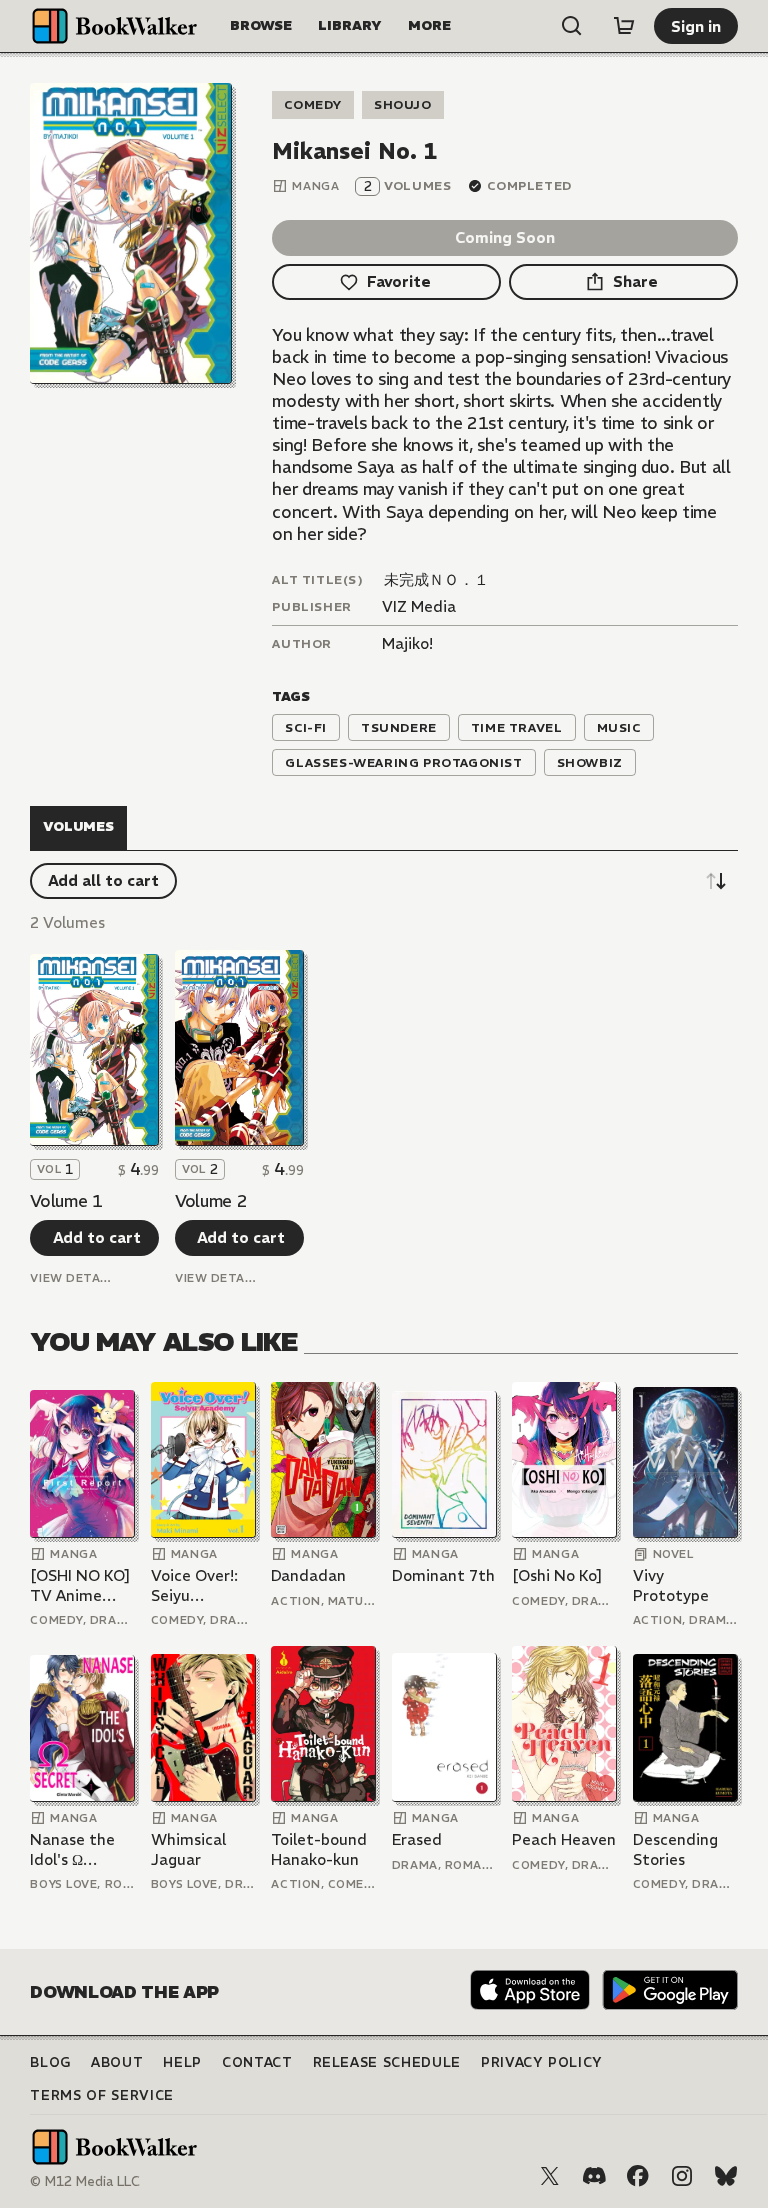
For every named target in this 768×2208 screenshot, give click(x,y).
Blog (50, 2062)
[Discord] (594, 2176)
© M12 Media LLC (85, 2181)
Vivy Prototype (671, 1585)
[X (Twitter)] (550, 2176)
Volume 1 (66, 1201)
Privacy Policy (542, 2062)
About (117, 2062)
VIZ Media (419, 606)
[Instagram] (682, 2176)
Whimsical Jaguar (188, 1849)
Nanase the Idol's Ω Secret (72, 1849)
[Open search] (572, 26)
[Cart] (624, 26)
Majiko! (407, 643)
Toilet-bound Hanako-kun (319, 1849)
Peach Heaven (564, 1839)
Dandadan (308, 1575)
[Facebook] (638, 2176)
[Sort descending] (716, 881)
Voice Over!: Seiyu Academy (194, 1585)
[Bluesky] (726, 2176)
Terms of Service (101, 2095)
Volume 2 (211, 1201)
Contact (257, 2062)
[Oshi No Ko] (557, 1575)
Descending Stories (675, 1849)
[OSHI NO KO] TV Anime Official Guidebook (80, 1585)
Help (182, 2062)
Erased (417, 1839)
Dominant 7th (443, 1575)
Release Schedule (387, 2062)
